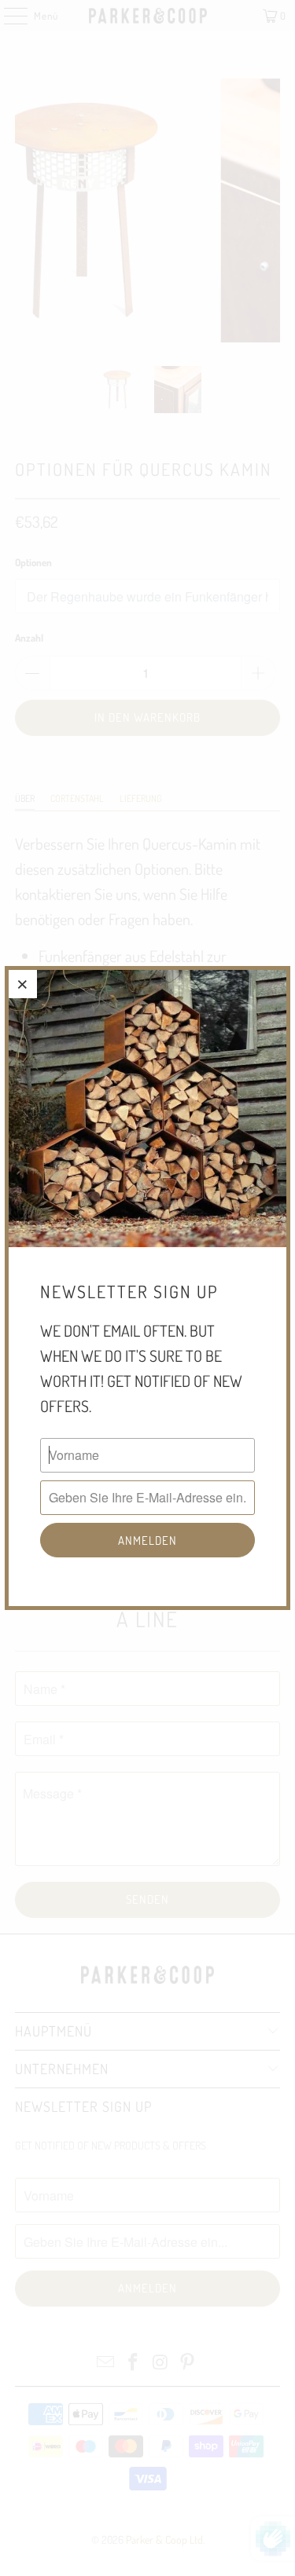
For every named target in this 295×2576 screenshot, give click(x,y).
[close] (23, 984)
